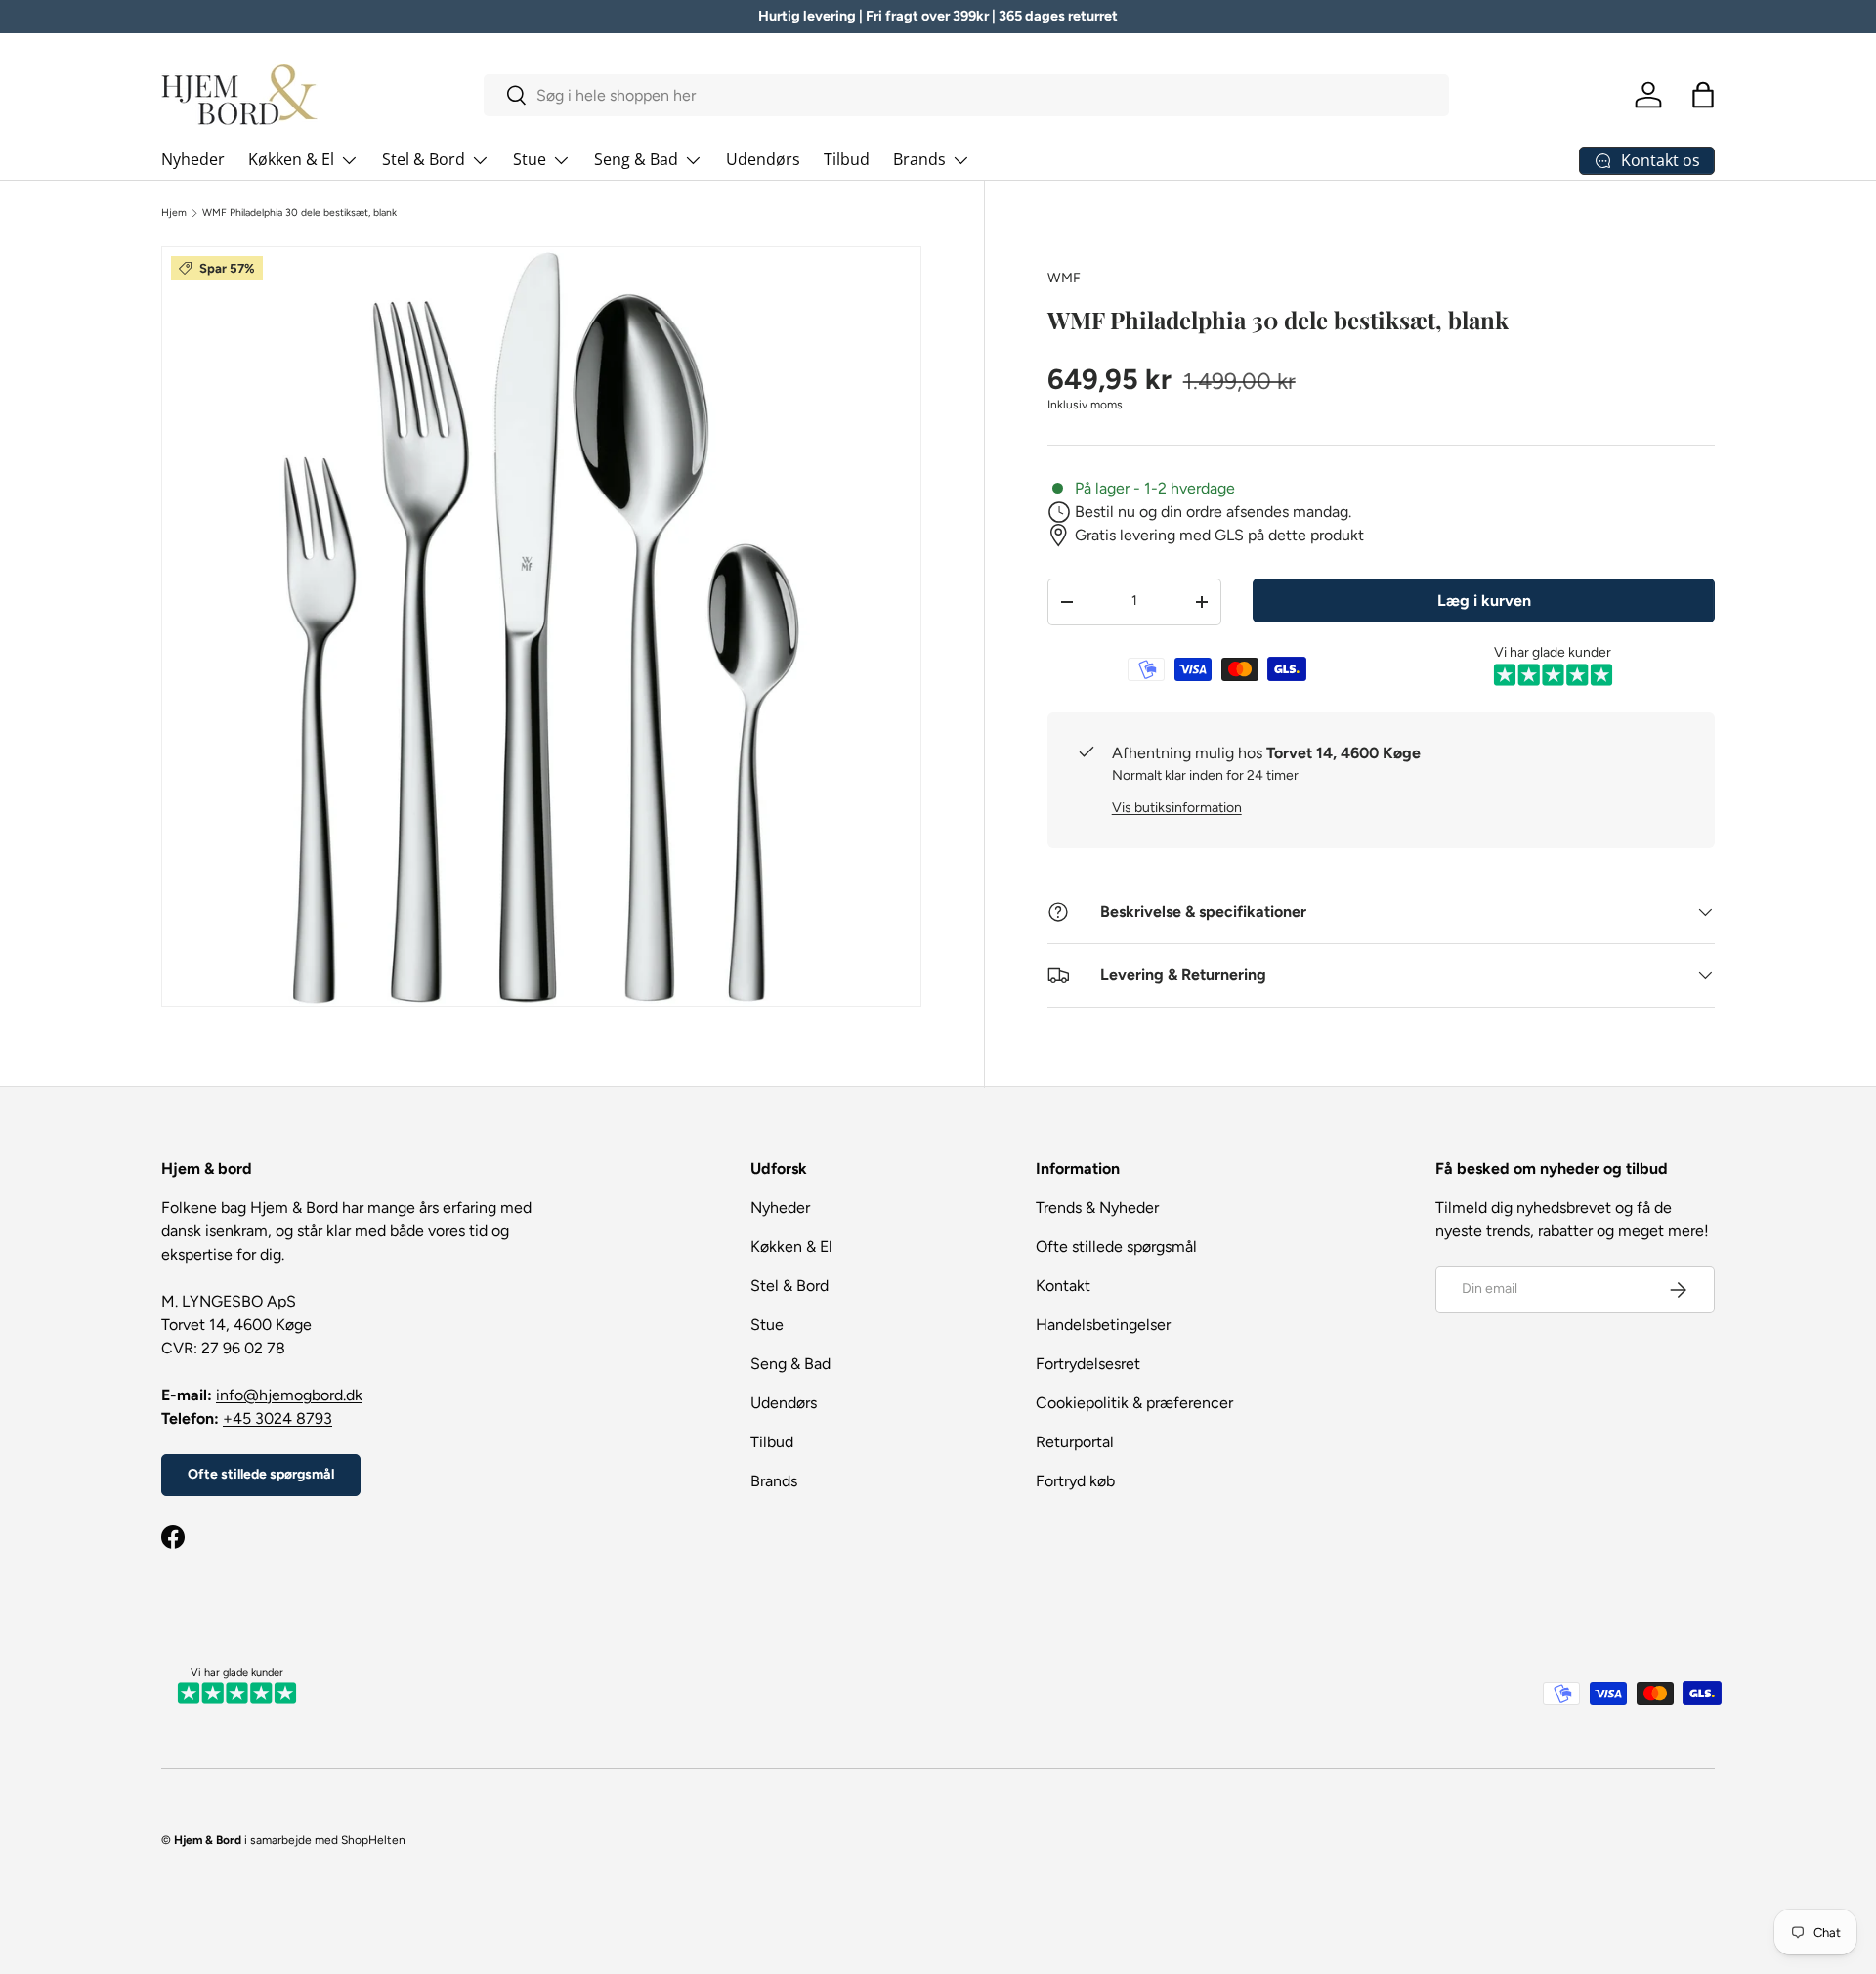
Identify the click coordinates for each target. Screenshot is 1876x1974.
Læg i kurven (1484, 601)
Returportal (1075, 1442)
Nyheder (193, 159)
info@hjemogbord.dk (289, 1395)
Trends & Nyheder (1097, 1207)
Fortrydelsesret (1088, 1364)
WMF (1064, 278)
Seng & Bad (636, 159)
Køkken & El (291, 159)
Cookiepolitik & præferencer (1134, 1403)
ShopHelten (373, 1840)
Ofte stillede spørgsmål (261, 1474)
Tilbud (847, 159)
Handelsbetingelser (1103, 1325)
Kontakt (1063, 1286)
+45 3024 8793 (277, 1418)
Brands (919, 159)
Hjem (174, 213)
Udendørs (763, 159)
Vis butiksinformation (1177, 808)
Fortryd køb (1075, 1481)
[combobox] (967, 95)
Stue (530, 159)
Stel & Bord (424, 159)
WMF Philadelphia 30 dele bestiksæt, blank (299, 213)
